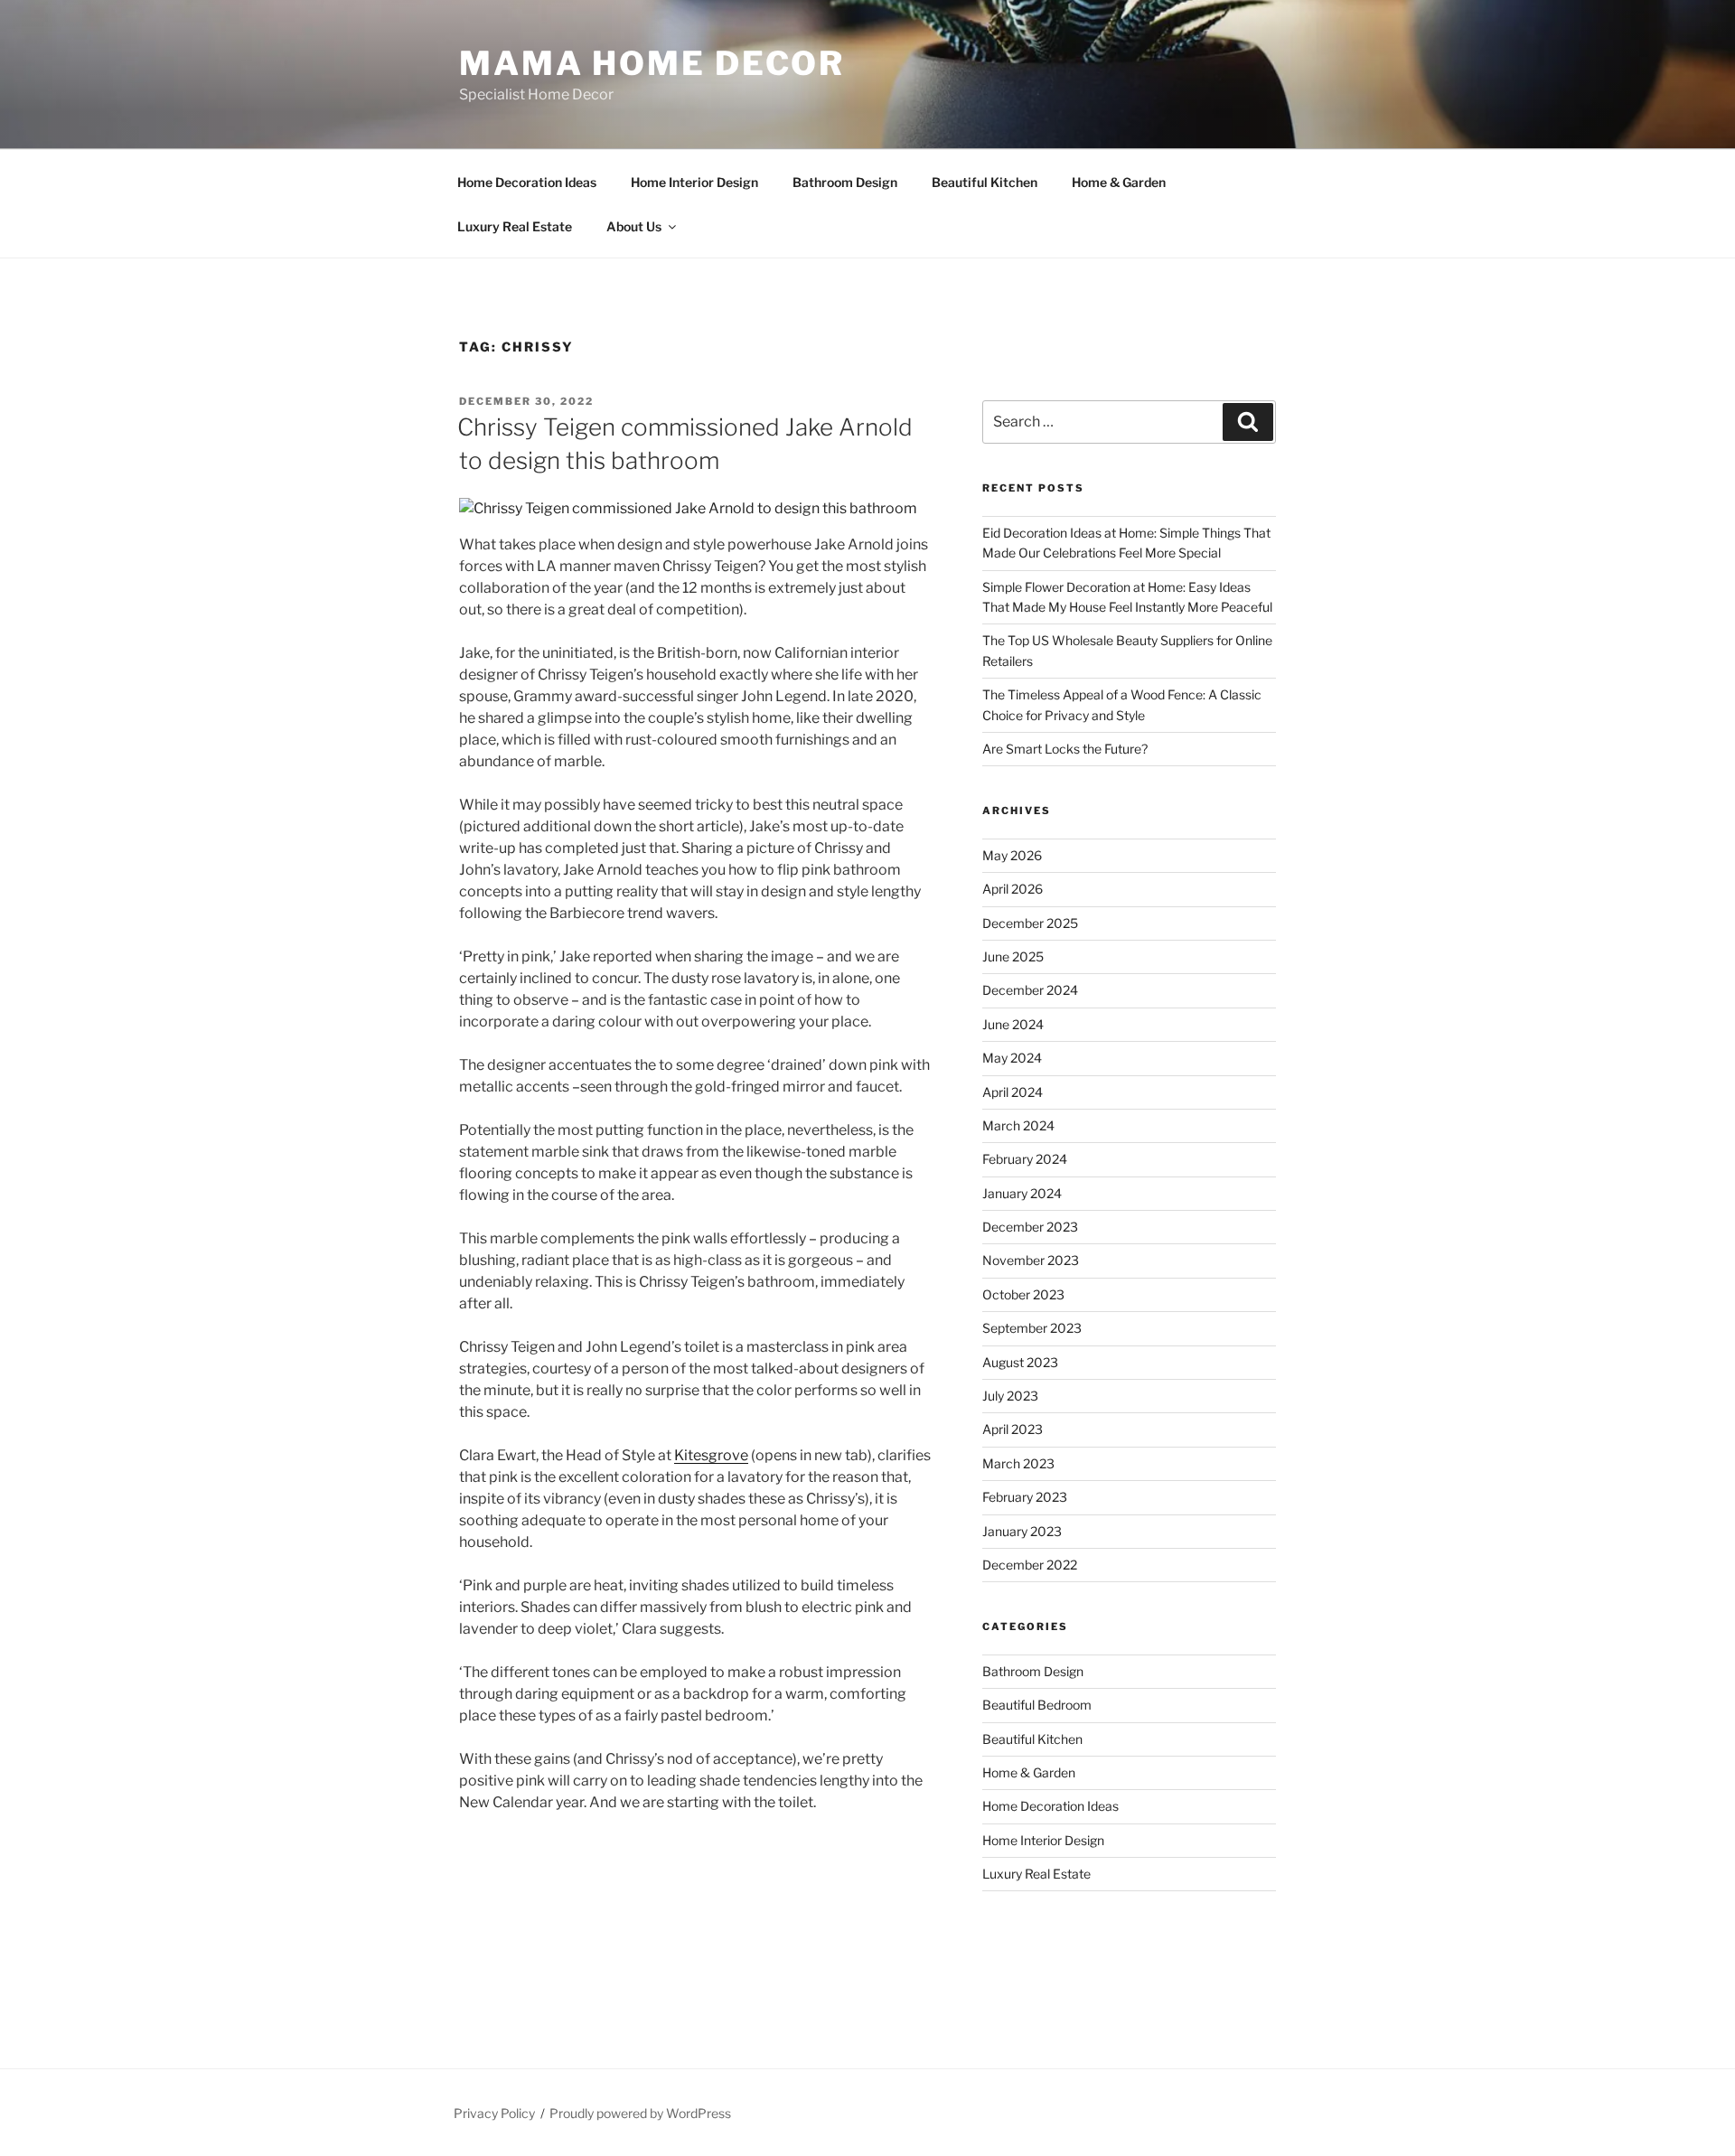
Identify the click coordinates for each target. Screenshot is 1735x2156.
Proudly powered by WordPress (640, 2113)
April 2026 (1013, 889)
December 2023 (1030, 1227)
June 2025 (1013, 956)
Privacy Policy (494, 2113)
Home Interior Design (694, 182)
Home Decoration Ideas (527, 182)
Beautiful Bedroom (1037, 1705)
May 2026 (1012, 855)
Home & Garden (1119, 182)
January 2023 (1022, 1531)
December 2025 (1030, 923)
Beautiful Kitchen (985, 182)
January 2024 (1022, 1193)
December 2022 (1030, 1565)
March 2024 (1018, 1125)
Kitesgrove (711, 1455)
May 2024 (1012, 1058)
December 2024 (1030, 990)
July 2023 (1010, 1396)
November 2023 (1031, 1260)
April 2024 (1013, 1092)
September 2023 (1032, 1328)
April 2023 (1013, 1429)
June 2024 (1013, 1024)
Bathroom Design (845, 182)
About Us (634, 226)
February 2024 (1025, 1159)
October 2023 (1023, 1294)
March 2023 (1018, 1463)
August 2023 (1020, 1362)
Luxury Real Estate (515, 226)
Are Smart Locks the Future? (1065, 749)
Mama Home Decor (652, 63)
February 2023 (1025, 1497)
